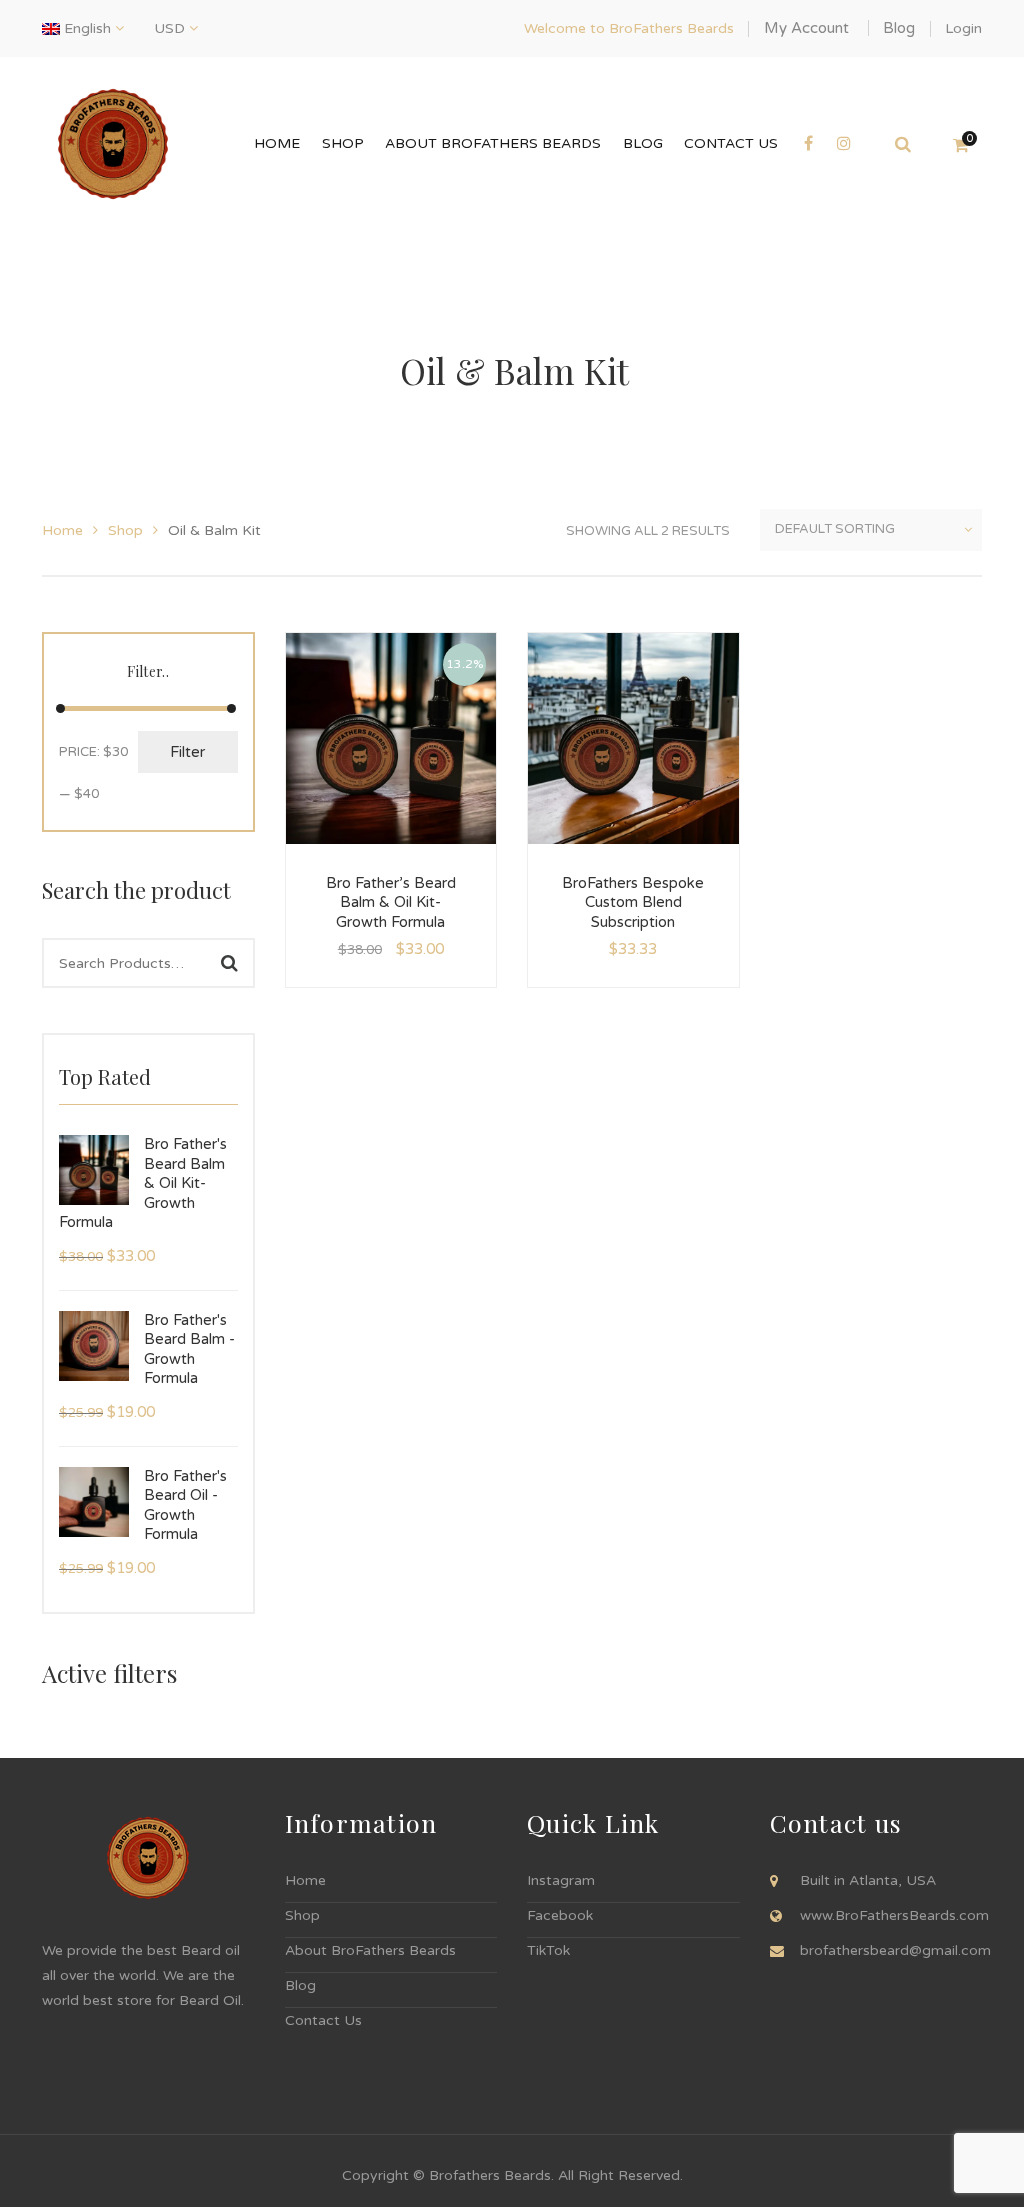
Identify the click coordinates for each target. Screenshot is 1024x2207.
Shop (125, 530)
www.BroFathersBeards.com (894, 1915)
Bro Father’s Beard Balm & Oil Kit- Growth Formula (391, 902)
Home (62, 530)
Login (963, 28)
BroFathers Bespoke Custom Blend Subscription (633, 902)
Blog (899, 28)
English (87, 28)
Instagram (561, 1880)
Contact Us (323, 2020)
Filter (187, 752)
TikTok (548, 1950)
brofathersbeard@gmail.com (895, 1950)
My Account (806, 28)
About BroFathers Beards (370, 1950)
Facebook (560, 1915)
